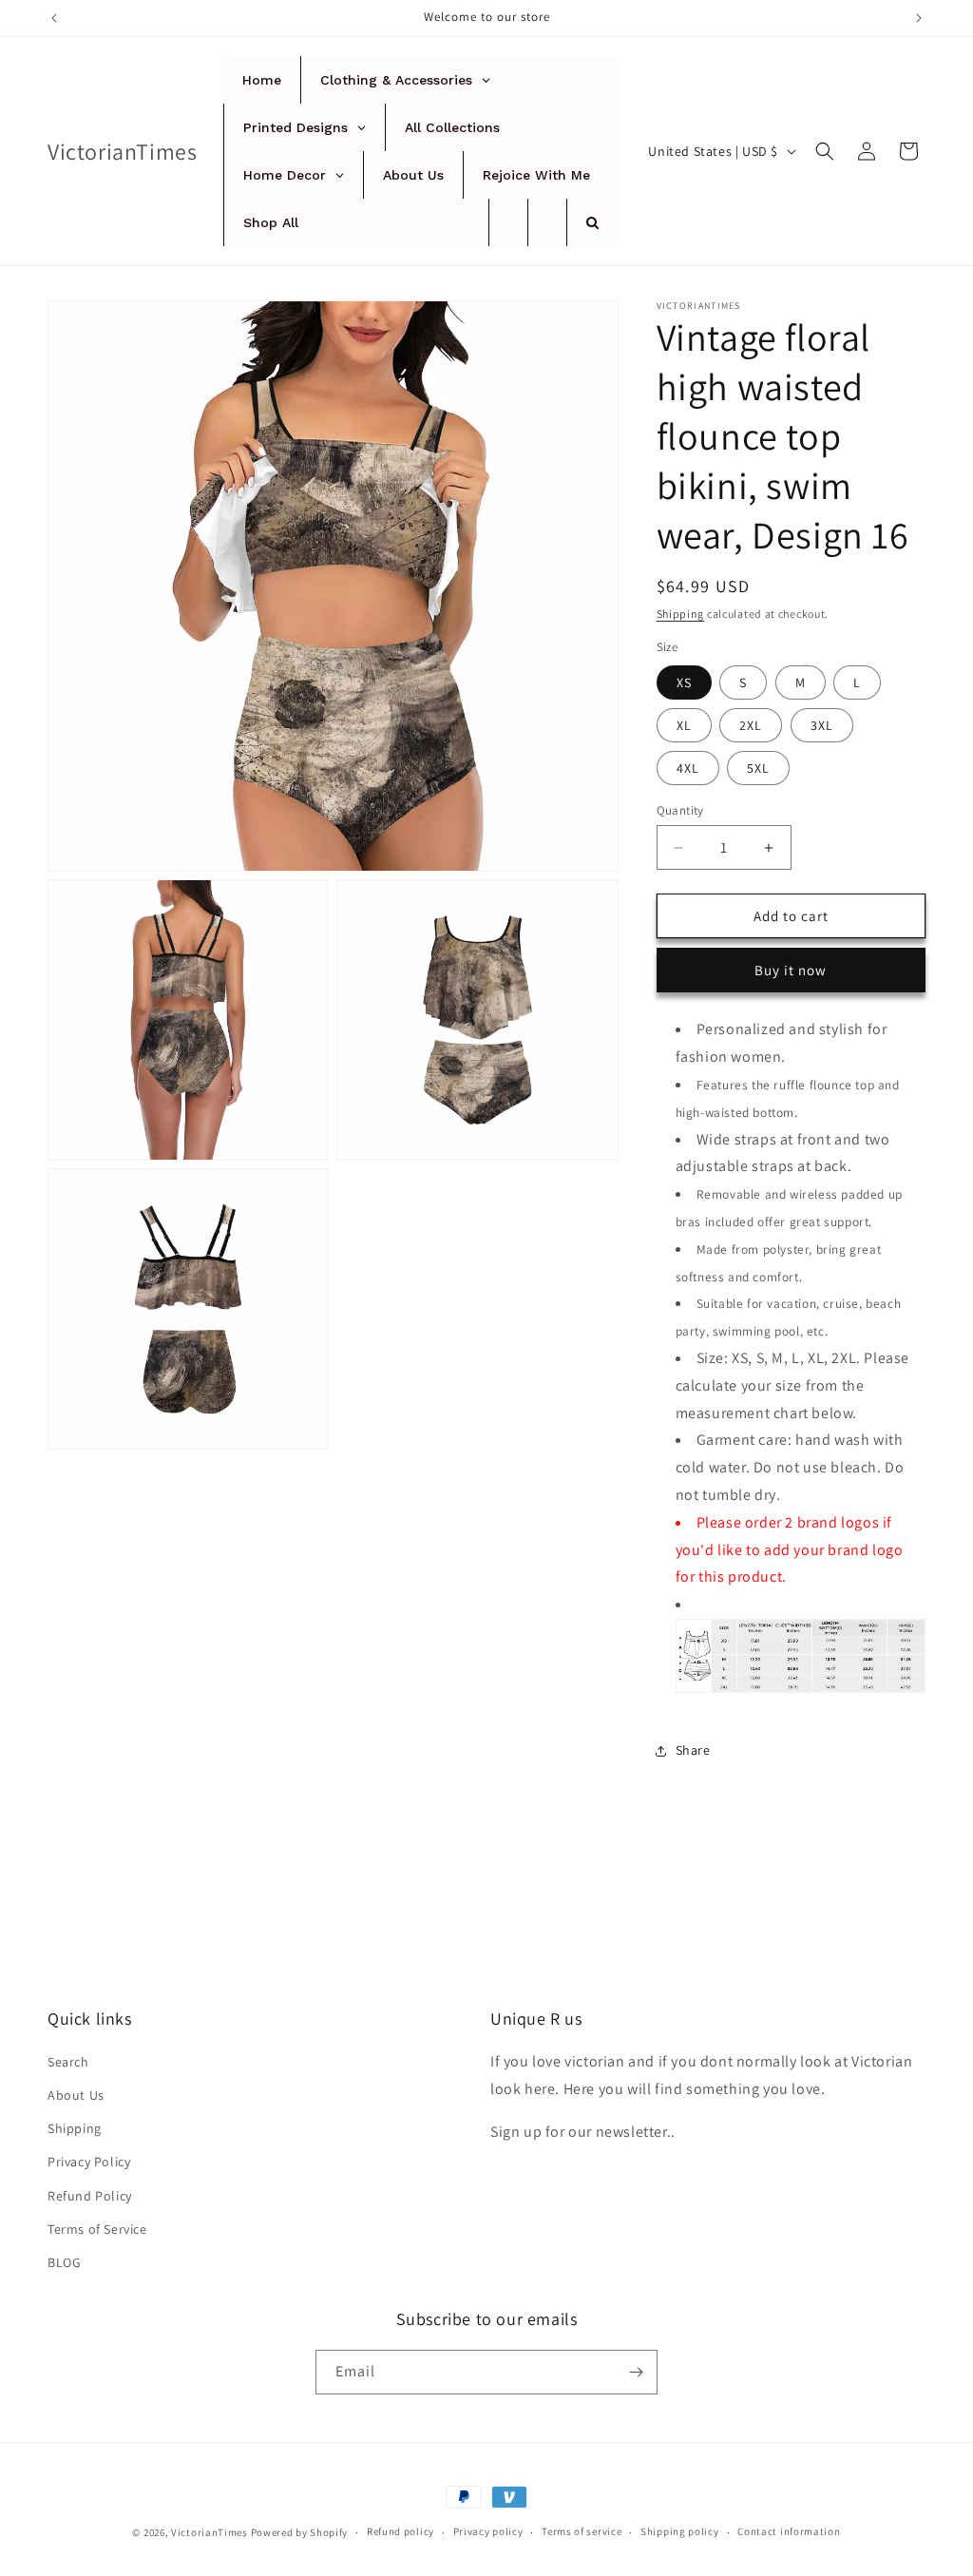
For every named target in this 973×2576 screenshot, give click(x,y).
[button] (825, 151)
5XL (758, 768)
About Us (76, 2095)
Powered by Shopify (300, 2532)
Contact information (789, 2531)
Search (68, 2062)
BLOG (64, 2262)
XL (684, 725)
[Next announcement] (919, 18)
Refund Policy (90, 2196)
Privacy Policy (89, 2162)
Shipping (681, 614)
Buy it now (791, 970)
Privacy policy (488, 2531)
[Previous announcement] (54, 18)
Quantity (680, 810)
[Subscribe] (636, 2372)
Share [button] (693, 1750)
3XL (822, 725)
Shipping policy (680, 2531)
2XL (751, 725)
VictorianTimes (210, 2532)
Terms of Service (97, 2229)
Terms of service (582, 2531)
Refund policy (401, 2531)
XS (684, 682)
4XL (688, 768)
